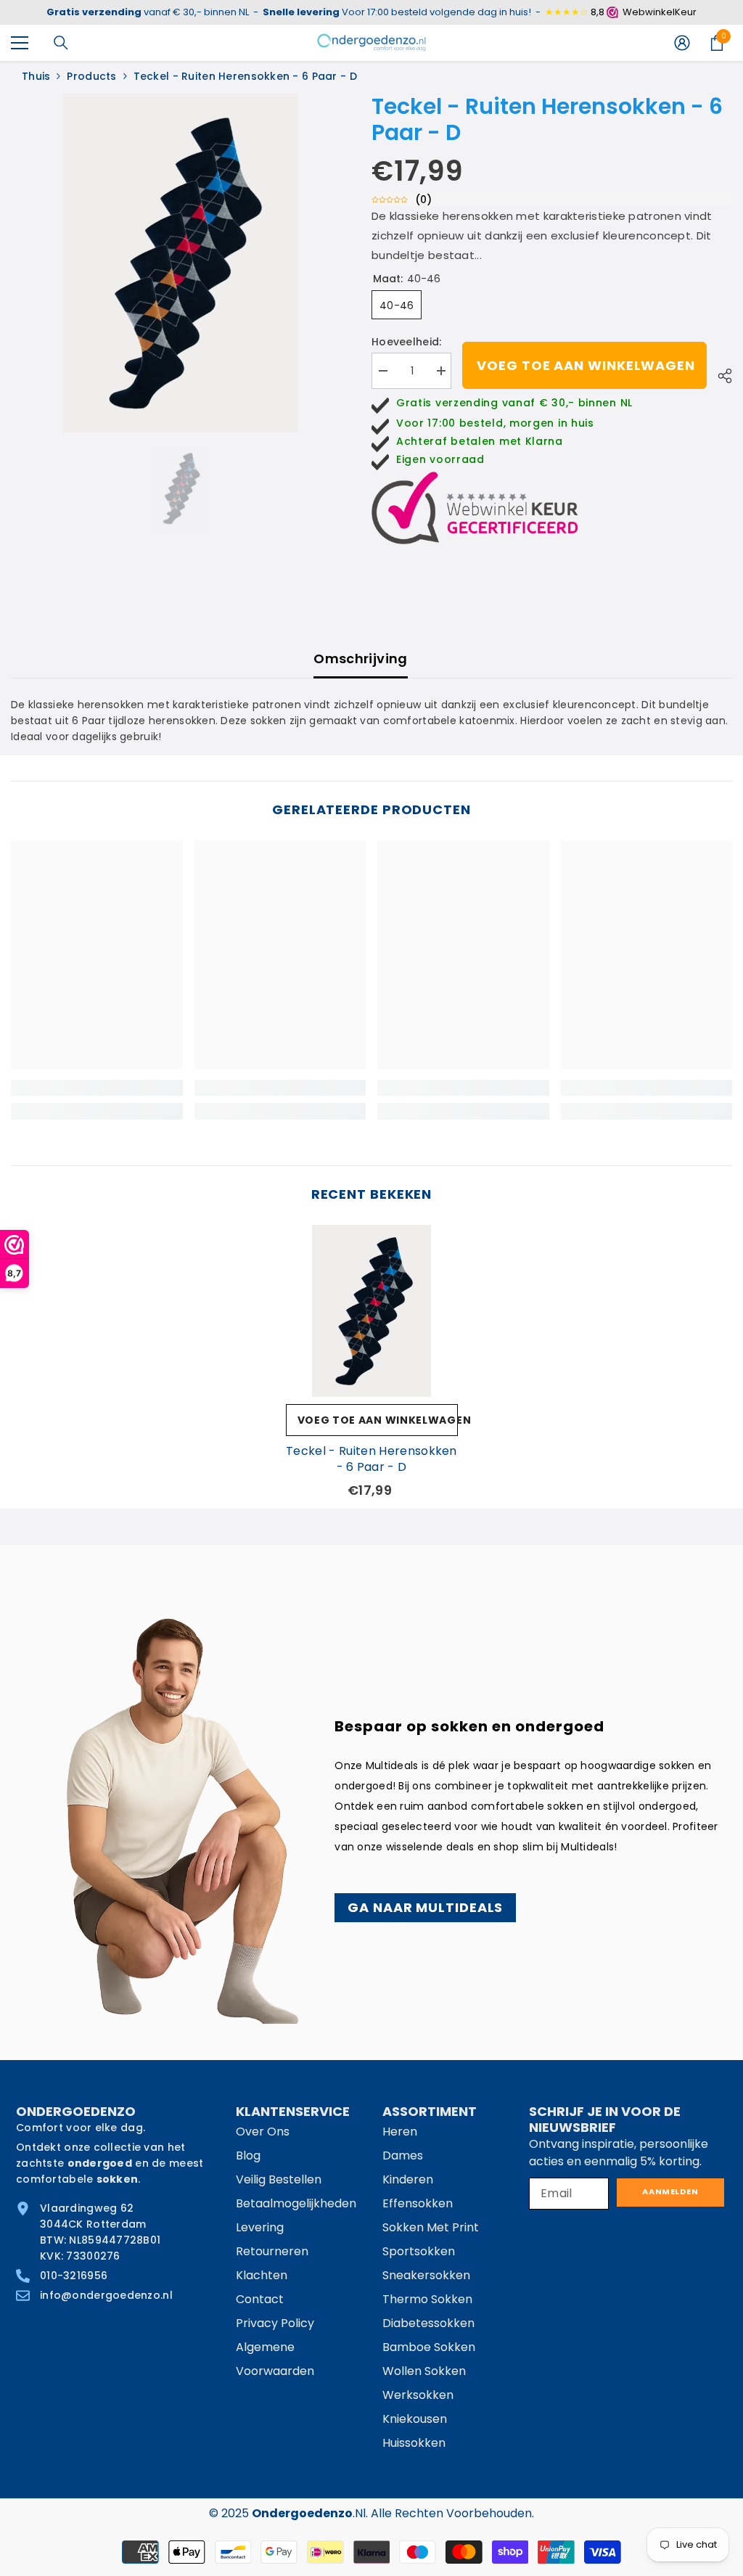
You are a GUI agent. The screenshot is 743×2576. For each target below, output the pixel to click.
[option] (180, 263)
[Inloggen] (682, 43)
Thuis (36, 76)
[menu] (20, 43)
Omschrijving (360, 659)
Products (91, 76)
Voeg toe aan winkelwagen (586, 365)
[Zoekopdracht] (61, 43)
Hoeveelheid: (406, 342)
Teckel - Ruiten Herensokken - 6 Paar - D (371, 1459)
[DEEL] (719, 374)
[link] (97, 1088)
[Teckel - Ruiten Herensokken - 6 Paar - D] (372, 1311)
